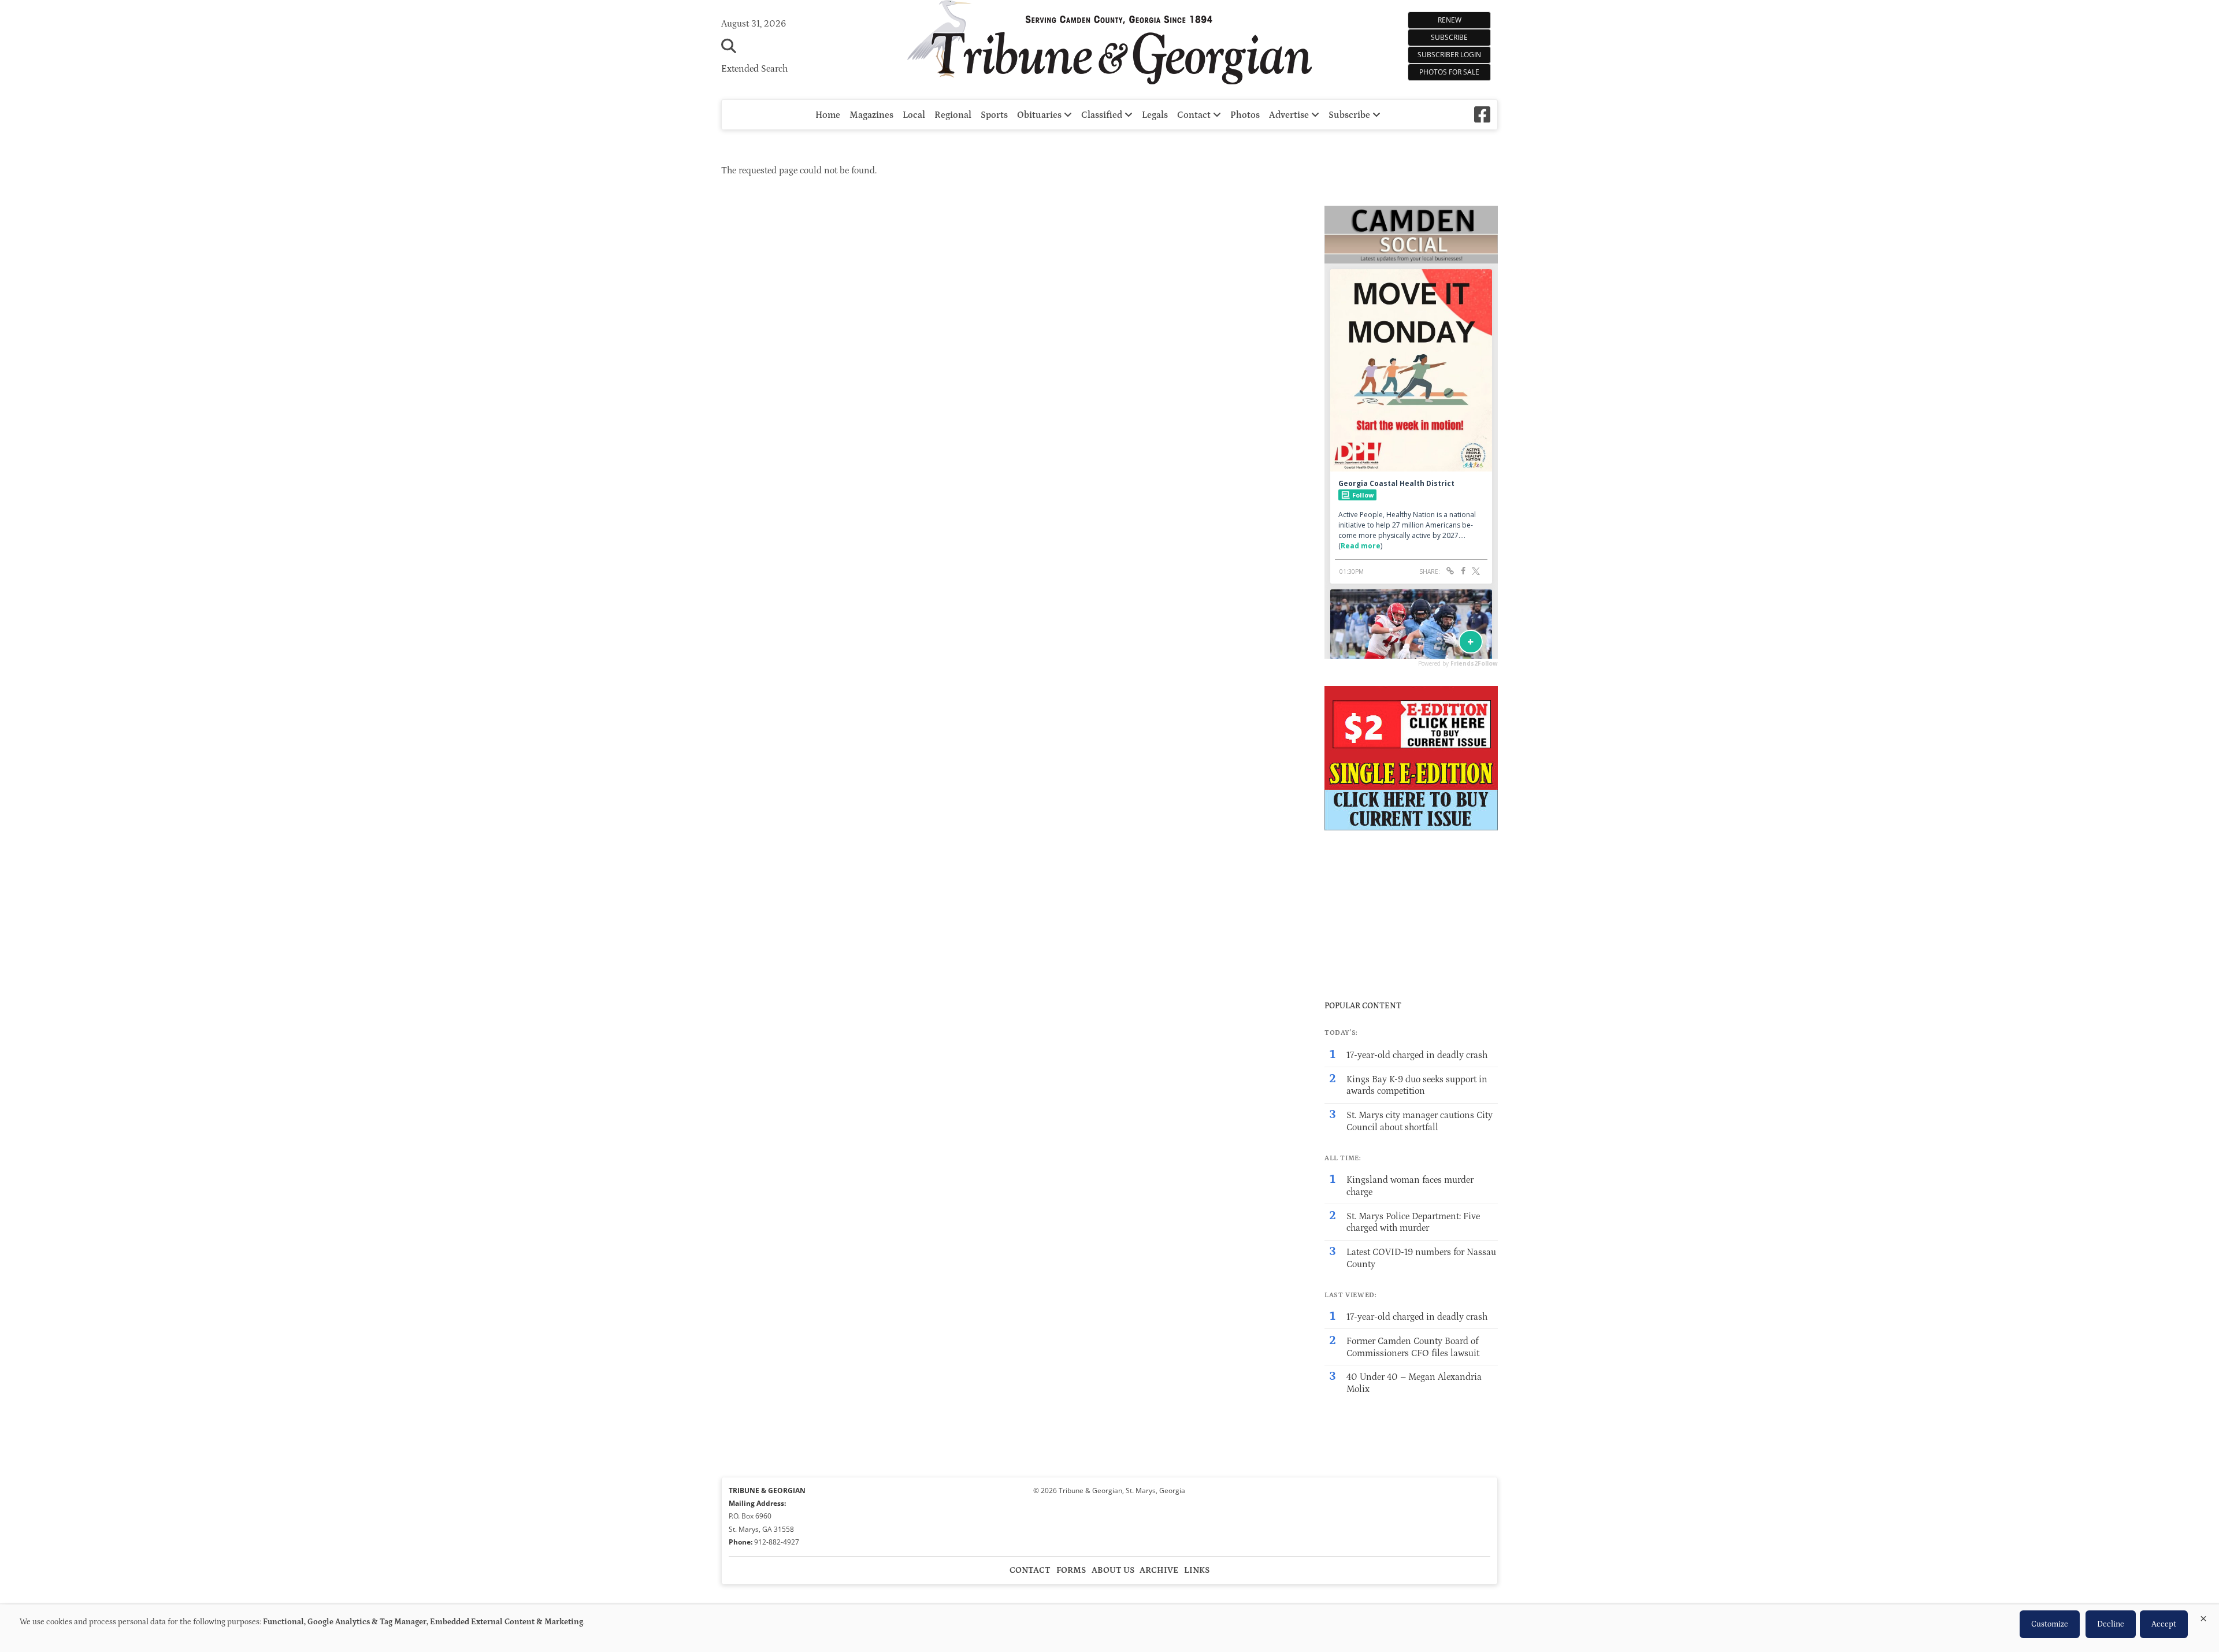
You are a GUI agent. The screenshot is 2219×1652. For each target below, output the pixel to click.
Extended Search (754, 69)
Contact (1195, 115)
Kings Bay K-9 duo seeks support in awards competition (1417, 1085)
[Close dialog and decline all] (2203, 1616)
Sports (994, 115)
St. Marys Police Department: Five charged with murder (1413, 1222)
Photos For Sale (1449, 72)
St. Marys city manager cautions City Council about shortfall (1420, 1121)
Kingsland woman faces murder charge (1410, 1186)
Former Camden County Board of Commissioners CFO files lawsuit (1413, 1347)
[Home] (1109, 44)
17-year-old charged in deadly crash (1417, 1055)
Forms (1071, 1570)
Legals (1155, 115)
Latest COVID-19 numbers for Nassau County (1421, 1258)
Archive (1159, 1570)
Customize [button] (2050, 1624)
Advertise (1290, 115)
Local (914, 115)
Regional (953, 115)
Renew (1450, 20)
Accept (2164, 1624)
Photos (1245, 115)
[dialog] (1109, 1628)
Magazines (871, 115)
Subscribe (1449, 37)
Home (828, 115)
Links (1197, 1570)
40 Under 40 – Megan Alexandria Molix (1414, 1383)
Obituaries (1040, 115)
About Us (1113, 1570)
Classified (1103, 115)
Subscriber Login (1449, 55)
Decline (2111, 1624)
